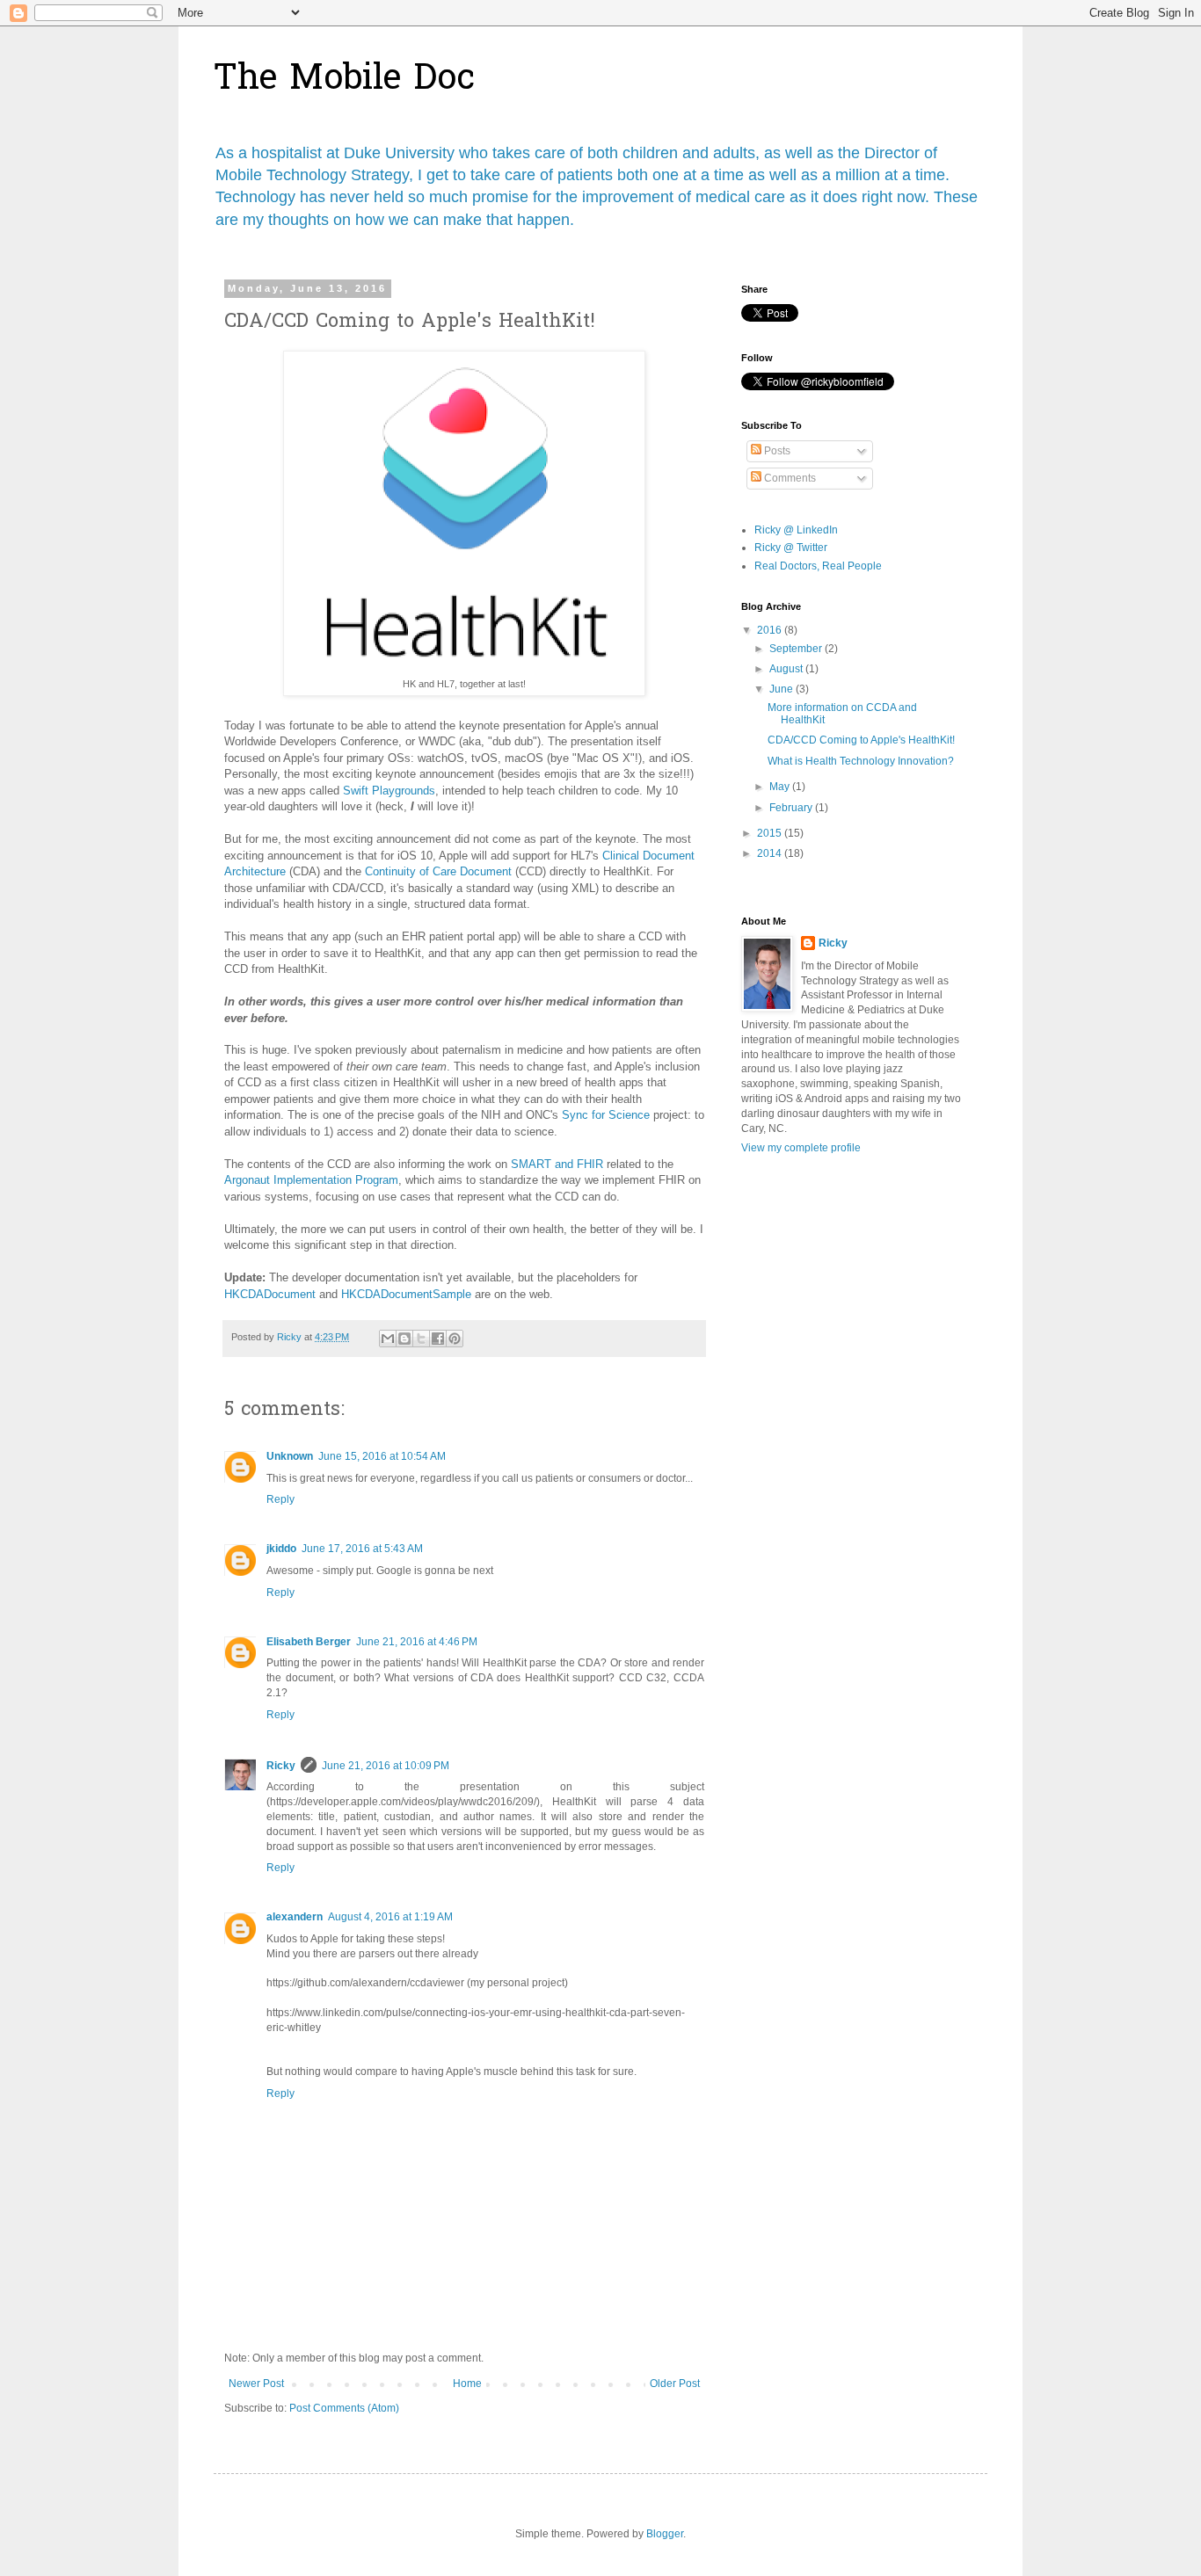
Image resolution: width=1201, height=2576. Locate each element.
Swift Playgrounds (389, 791)
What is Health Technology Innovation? (861, 761)
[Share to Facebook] (438, 1339)
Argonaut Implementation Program (311, 1180)
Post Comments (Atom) (344, 2408)
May (781, 787)
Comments (789, 478)
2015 (771, 833)
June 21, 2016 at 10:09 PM (386, 1766)
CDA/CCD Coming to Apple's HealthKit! (861, 740)
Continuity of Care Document (438, 871)
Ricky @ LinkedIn (796, 530)
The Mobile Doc (344, 80)
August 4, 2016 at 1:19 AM (390, 1917)
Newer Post (256, 2384)
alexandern (295, 1917)
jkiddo (281, 1549)
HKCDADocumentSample (406, 1294)
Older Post (675, 2384)
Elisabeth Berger (309, 1642)
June (782, 689)
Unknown (290, 1456)
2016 (771, 630)
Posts (776, 451)
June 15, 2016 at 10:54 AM (382, 1456)
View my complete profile (801, 1148)
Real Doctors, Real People (818, 566)
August (787, 669)
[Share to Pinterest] (455, 1339)
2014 (771, 853)
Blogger (665, 2534)
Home (467, 2384)
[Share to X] (421, 1339)
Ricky (281, 1766)
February (792, 808)
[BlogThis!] (404, 1339)
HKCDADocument (270, 1294)
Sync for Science (606, 1115)
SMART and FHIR (557, 1164)
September (797, 649)
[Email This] (388, 1339)
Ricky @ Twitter (791, 548)
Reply (280, 1499)
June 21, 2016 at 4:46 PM (417, 1642)
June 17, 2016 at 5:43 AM (362, 1549)
